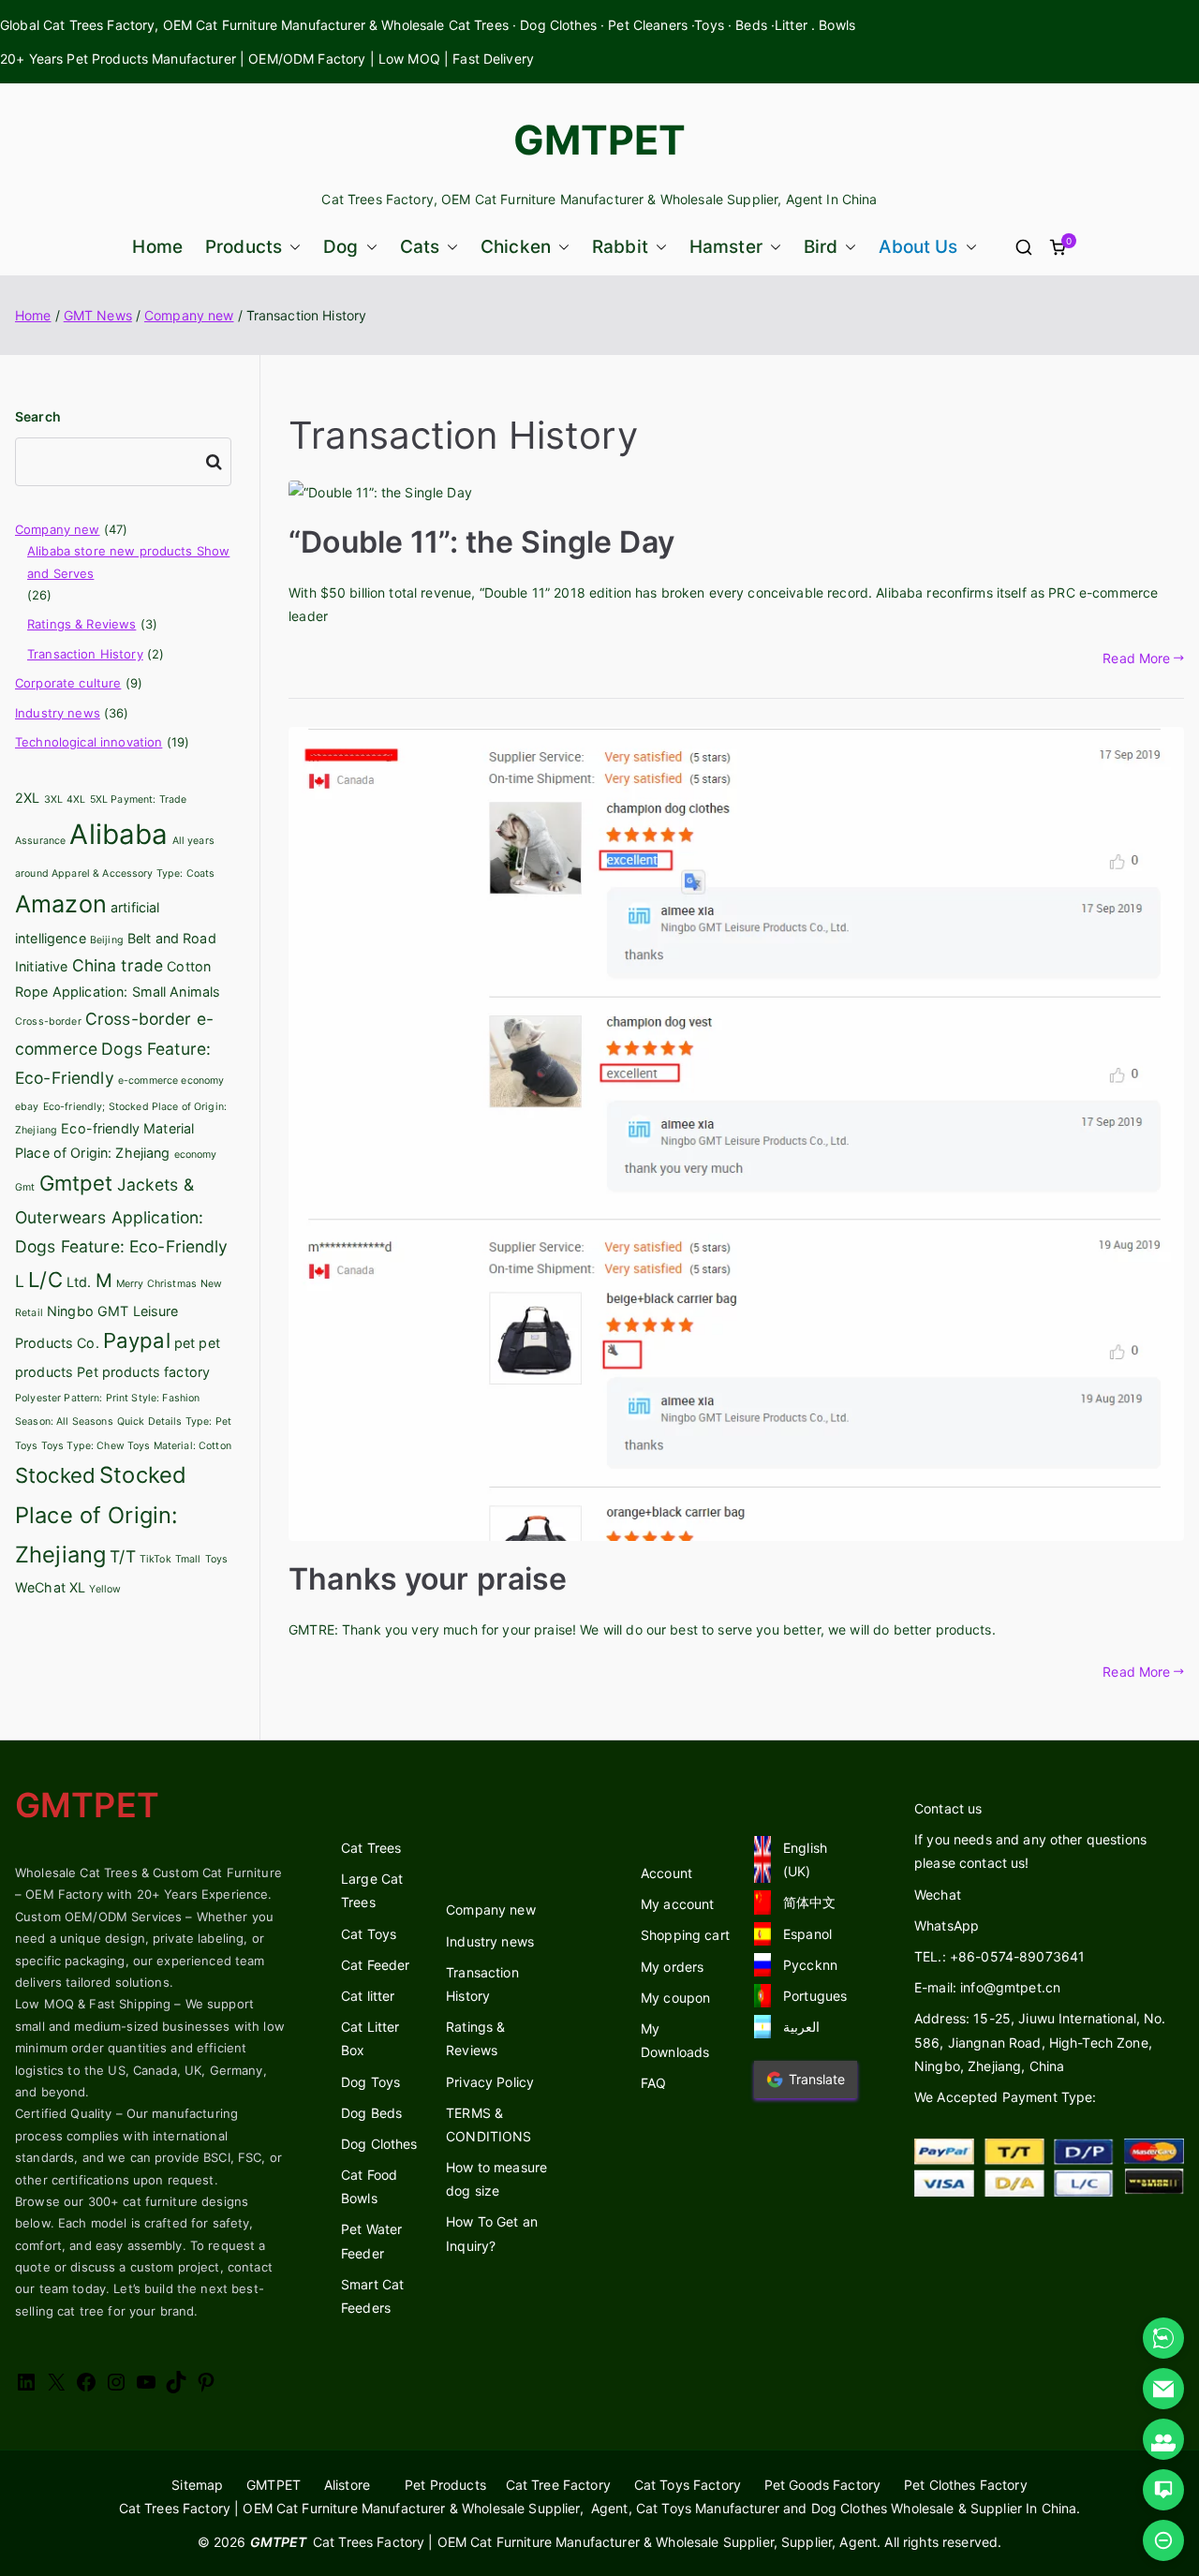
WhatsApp (947, 1925)
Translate (817, 2079)
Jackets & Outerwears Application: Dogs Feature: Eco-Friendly (122, 1215)
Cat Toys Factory (688, 2485)
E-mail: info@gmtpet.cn (987, 1987)
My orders (672, 1967)
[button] (291, 247)
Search (38, 416)
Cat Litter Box (370, 2038)
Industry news (58, 713)
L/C (45, 1280)
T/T (122, 1556)
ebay (27, 1107)
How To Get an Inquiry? (492, 2233)
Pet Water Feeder (371, 2241)
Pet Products (445, 2485)
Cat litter (368, 1996)
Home (157, 247)
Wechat (938, 1895)
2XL (27, 798)
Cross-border (48, 1022)
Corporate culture (68, 683)
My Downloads (675, 2040)
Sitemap (197, 2485)
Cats (420, 247)
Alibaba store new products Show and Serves (128, 562)
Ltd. (79, 1282)
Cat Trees (371, 1848)
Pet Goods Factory (822, 2485)
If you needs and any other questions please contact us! (1030, 1851)
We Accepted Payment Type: (1006, 2097)
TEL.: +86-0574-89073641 (999, 1956)
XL (77, 1587)
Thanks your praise (428, 1579)
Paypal (137, 1340)
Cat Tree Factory (558, 2485)
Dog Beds (371, 2113)
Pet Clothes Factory (966, 2485)
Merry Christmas (156, 1284)
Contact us (948, 1808)
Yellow (105, 1589)
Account (666, 1873)
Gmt (25, 1187)
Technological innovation (89, 742)
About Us (918, 247)
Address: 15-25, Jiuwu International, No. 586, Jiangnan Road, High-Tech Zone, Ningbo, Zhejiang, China (1040, 2042)
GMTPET (600, 140)
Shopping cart (685, 1935)
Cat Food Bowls (369, 2186)
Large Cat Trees (372, 1890)
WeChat (40, 1587)
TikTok (155, 1559)
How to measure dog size (496, 2179)
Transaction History (85, 654)
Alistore (347, 2485)
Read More (1136, 658)
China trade (118, 965)
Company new (58, 529)
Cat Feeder (375, 1965)
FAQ (653, 2083)
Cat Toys (369, 1934)
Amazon (61, 904)
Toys (217, 1559)
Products (244, 247)
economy (196, 1155)
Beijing (107, 940)
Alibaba (118, 834)
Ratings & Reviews (81, 624)
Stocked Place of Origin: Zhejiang (101, 1515)
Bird (821, 247)
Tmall (188, 1559)
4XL (76, 799)
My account (677, 1904)
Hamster (726, 247)
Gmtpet (76, 1183)
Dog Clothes (379, 2144)
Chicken (516, 247)
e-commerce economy (171, 1081)
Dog (340, 247)
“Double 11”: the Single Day (481, 542)
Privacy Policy (490, 2082)
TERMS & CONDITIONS (488, 2124)
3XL (53, 799)
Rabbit (620, 247)
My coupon (675, 1998)
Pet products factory (143, 1372)
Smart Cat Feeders (372, 2296)
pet (185, 1343)
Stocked (55, 1475)
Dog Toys (370, 2082)
